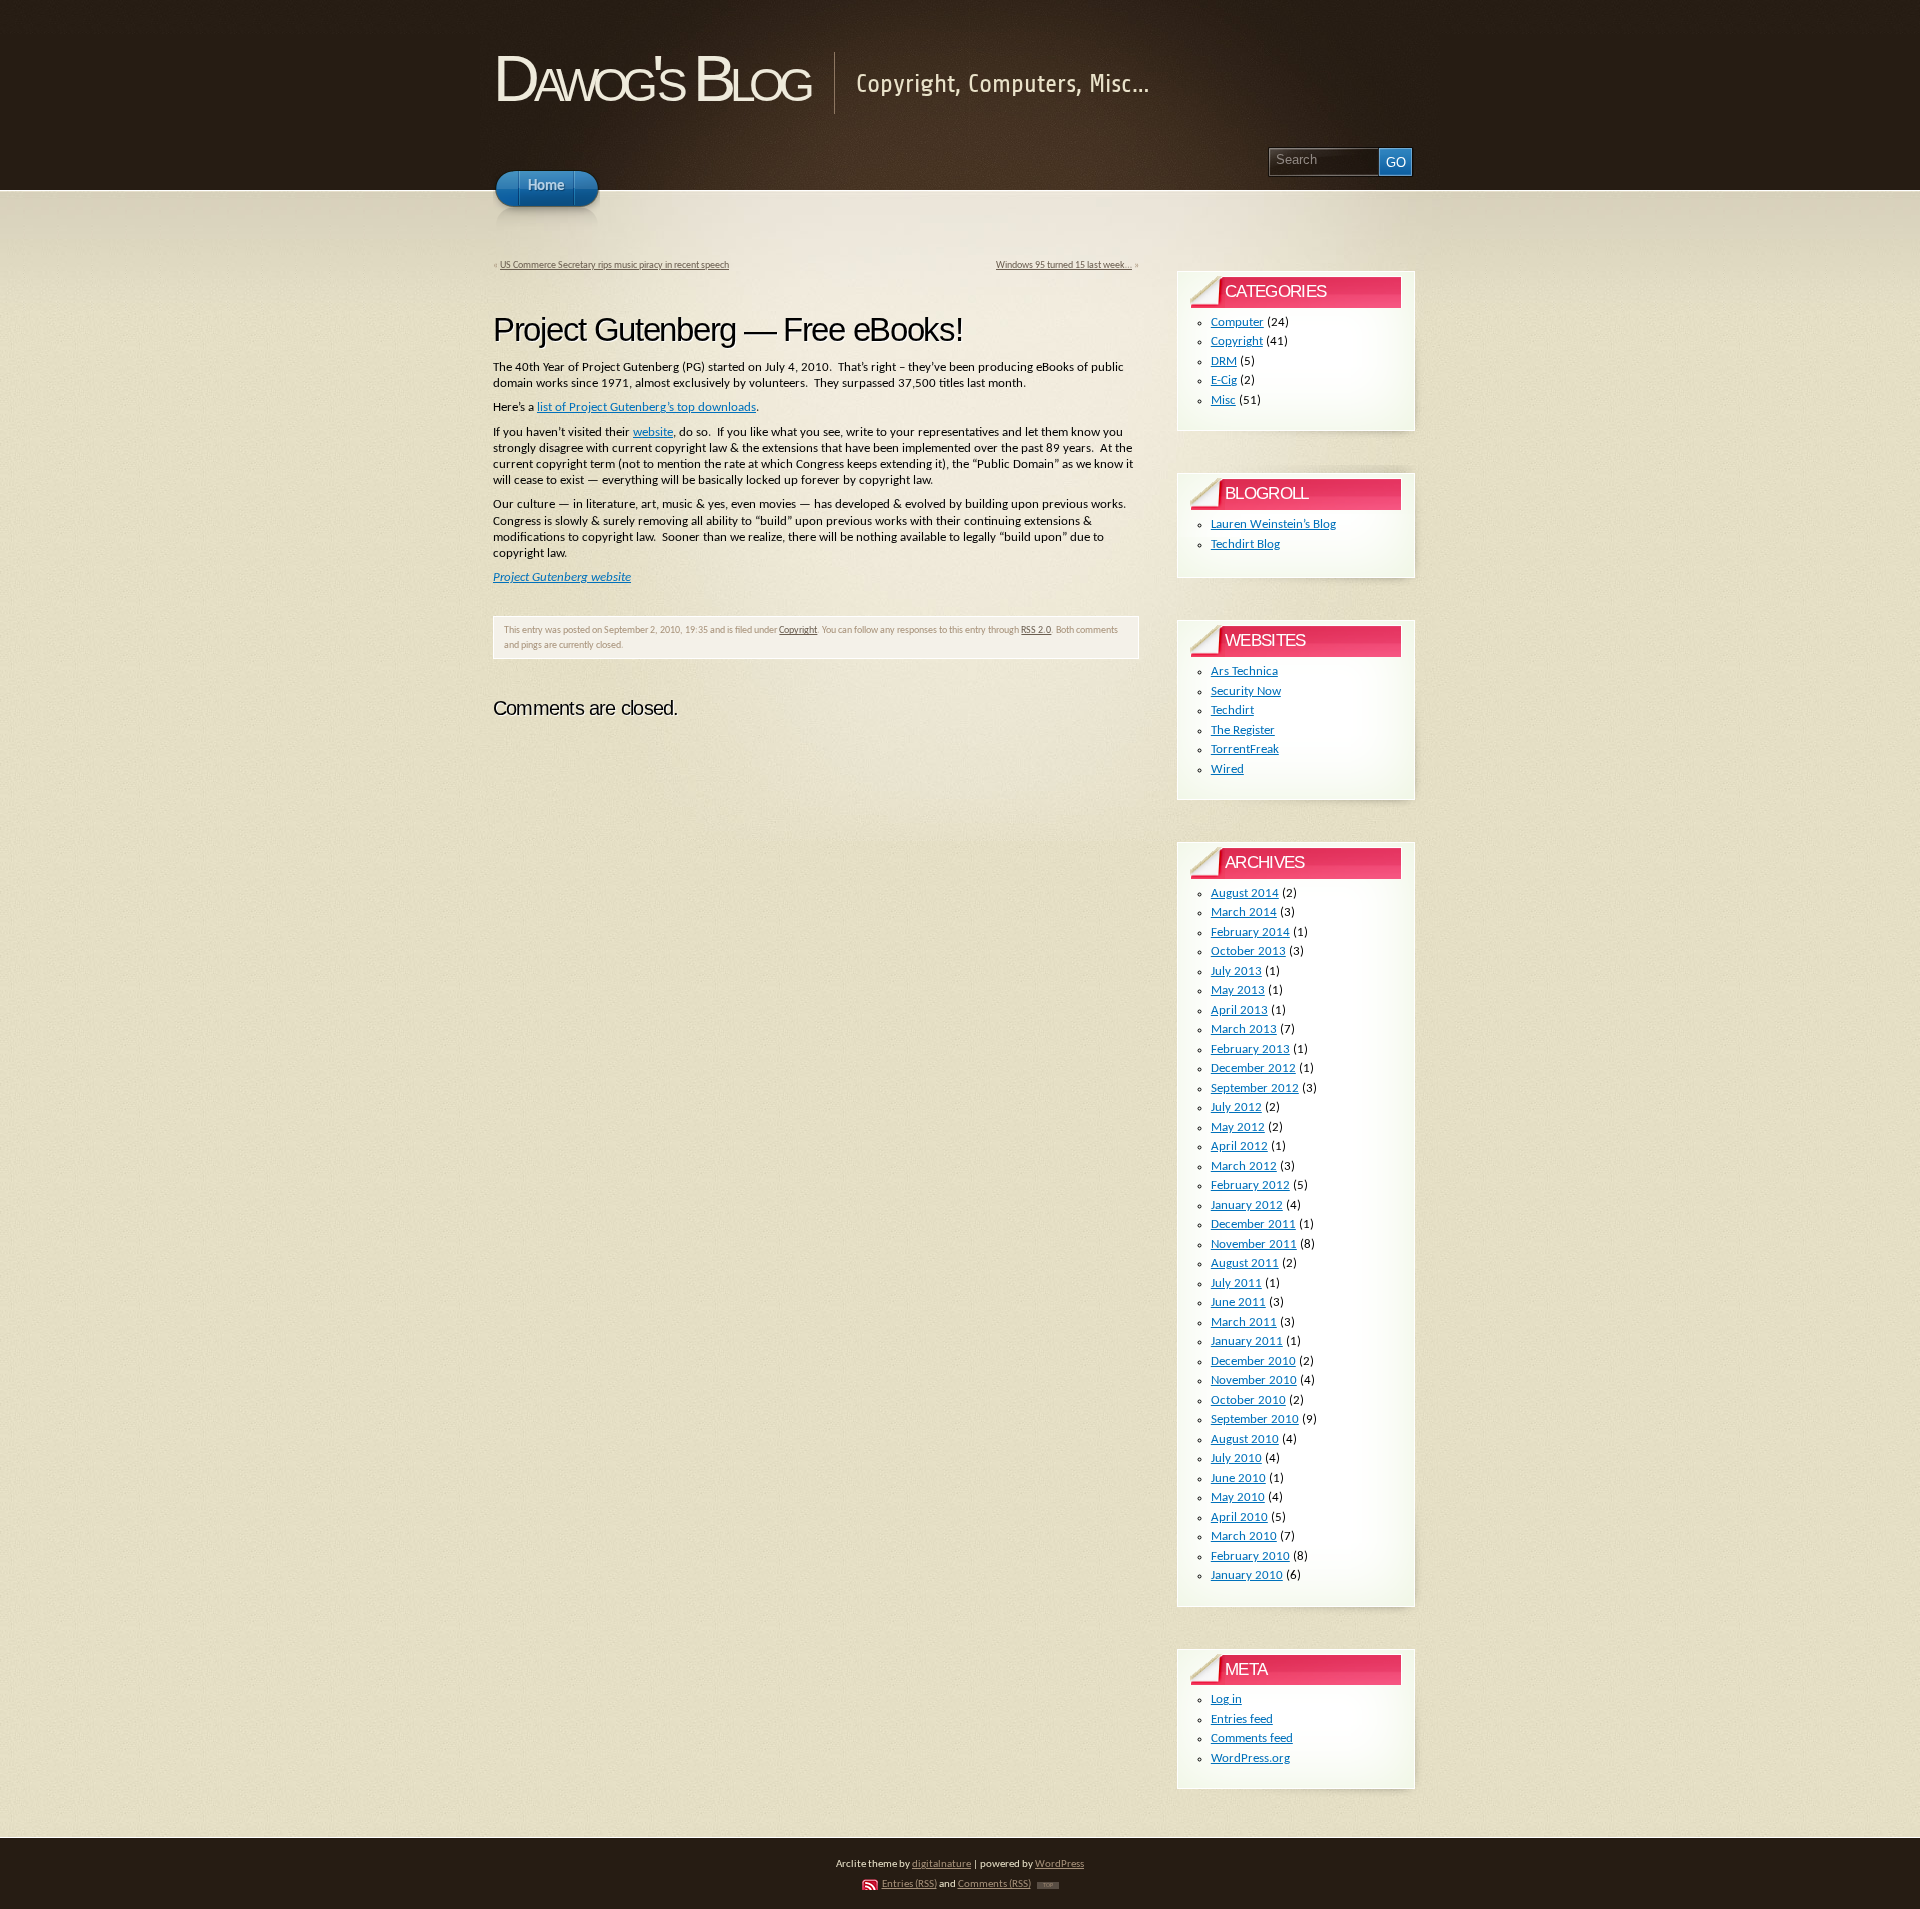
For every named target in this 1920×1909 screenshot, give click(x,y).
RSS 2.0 (1036, 630)
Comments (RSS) (994, 1884)
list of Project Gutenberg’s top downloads (646, 407)
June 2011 (1238, 1302)
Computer (1237, 322)
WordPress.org (1250, 1758)
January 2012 (1247, 1205)
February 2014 (1250, 932)
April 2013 (1239, 1010)
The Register (1243, 730)
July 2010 (1236, 1458)
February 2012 (1250, 1185)
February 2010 (1250, 1556)
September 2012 (1255, 1088)
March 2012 (1244, 1166)
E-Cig (1224, 380)
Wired (1227, 769)
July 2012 (1236, 1107)
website (653, 432)
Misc (1223, 400)
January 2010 (1247, 1575)
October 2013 (1248, 951)
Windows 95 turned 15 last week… (1064, 265)
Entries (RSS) (909, 1884)
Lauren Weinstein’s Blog (1273, 524)
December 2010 (1253, 1361)
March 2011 (1244, 1322)
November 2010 (1254, 1380)
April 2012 (1239, 1146)
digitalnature (941, 1864)
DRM (1224, 361)
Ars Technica (1244, 671)
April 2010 (1239, 1517)
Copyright (798, 630)
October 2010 (1248, 1400)
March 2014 (1244, 912)
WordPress (1059, 1864)
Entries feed (1242, 1719)
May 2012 (1238, 1127)
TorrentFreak (1245, 749)
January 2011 (1247, 1341)
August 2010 (1245, 1439)
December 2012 (1253, 1068)
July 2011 (1236, 1283)
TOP (1048, 1885)
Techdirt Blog (1245, 544)
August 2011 (1245, 1263)
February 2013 (1250, 1049)
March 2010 (1244, 1536)
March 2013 (1244, 1029)
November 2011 (1254, 1244)
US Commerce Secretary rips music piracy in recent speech (614, 265)
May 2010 (1238, 1497)
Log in (1226, 1699)
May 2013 (1238, 990)
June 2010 (1238, 1478)
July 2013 (1236, 971)
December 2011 (1253, 1224)
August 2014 (1245, 893)
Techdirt (1232, 710)
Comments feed (1252, 1738)
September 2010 (1255, 1419)
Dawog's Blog (650, 78)
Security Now (1246, 691)
